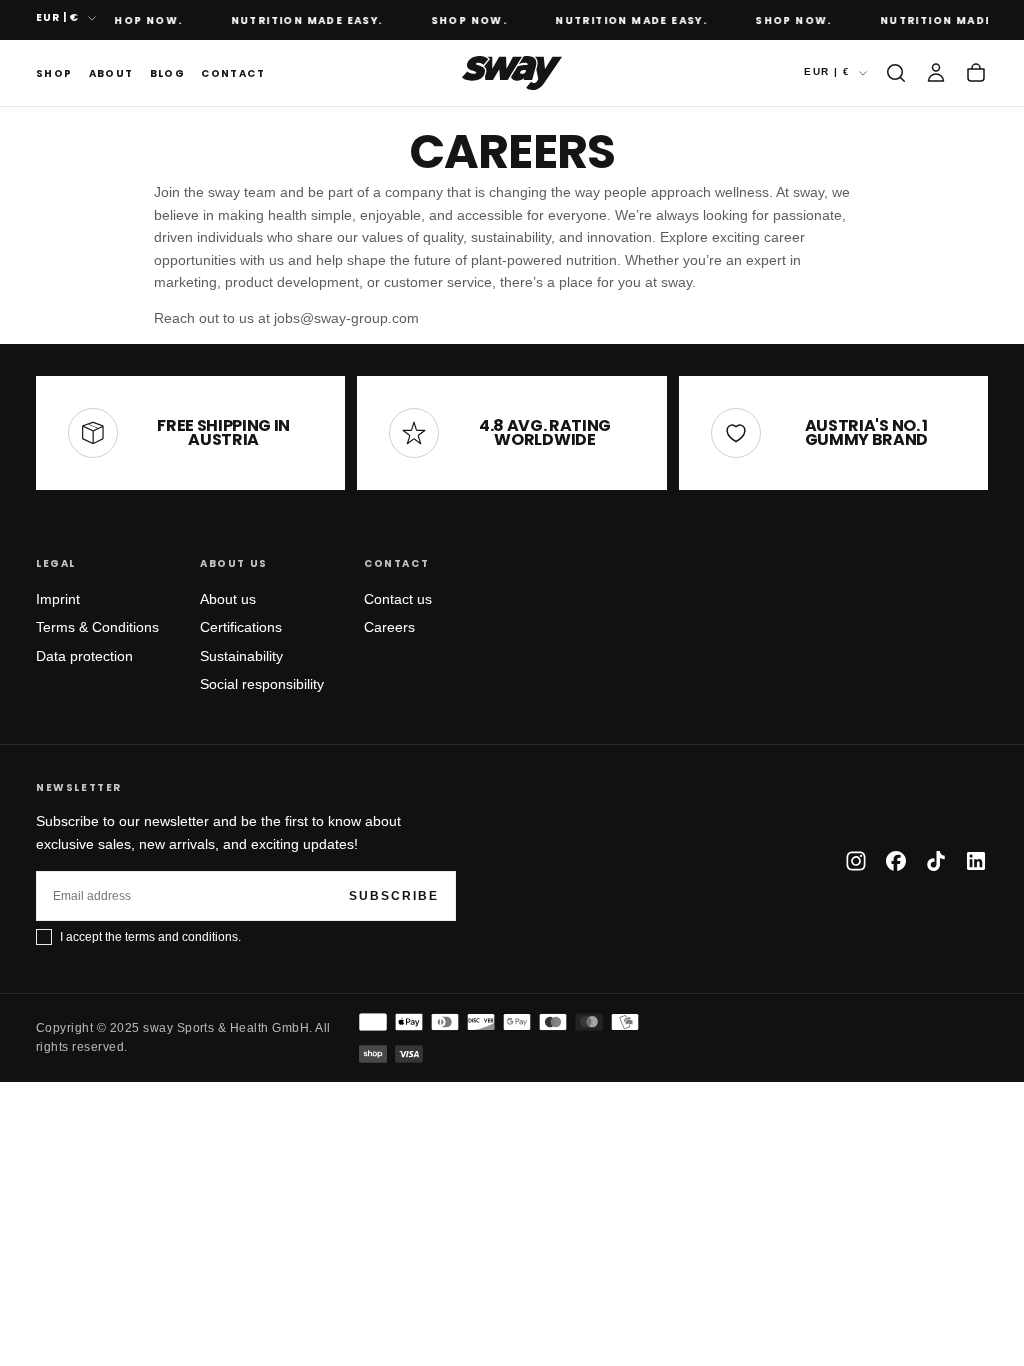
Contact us (398, 599)
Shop (54, 73)
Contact (233, 73)
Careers (389, 627)
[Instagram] (856, 861)
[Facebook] (896, 861)
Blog (168, 73)
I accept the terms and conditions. (150, 937)
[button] (896, 73)
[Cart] (976, 73)
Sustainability (241, 656)
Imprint (58, 599)
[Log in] (936, 73)
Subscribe (394, 896)
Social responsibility (262, 684)
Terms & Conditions (97, 627)
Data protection (84, 656)
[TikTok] (936, 861)
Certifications (241, 627)
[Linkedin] (976, 861)
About (111, 73)
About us (228, 599)
